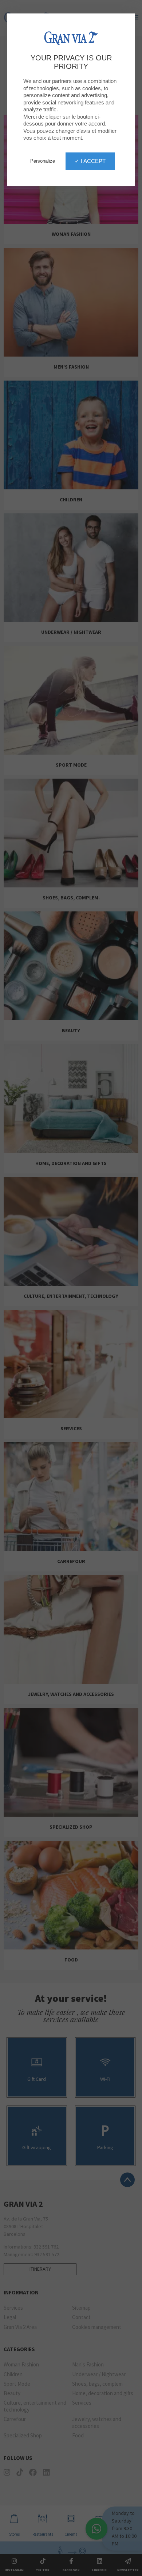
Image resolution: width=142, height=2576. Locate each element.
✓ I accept (90, 161)
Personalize (43, 161)
